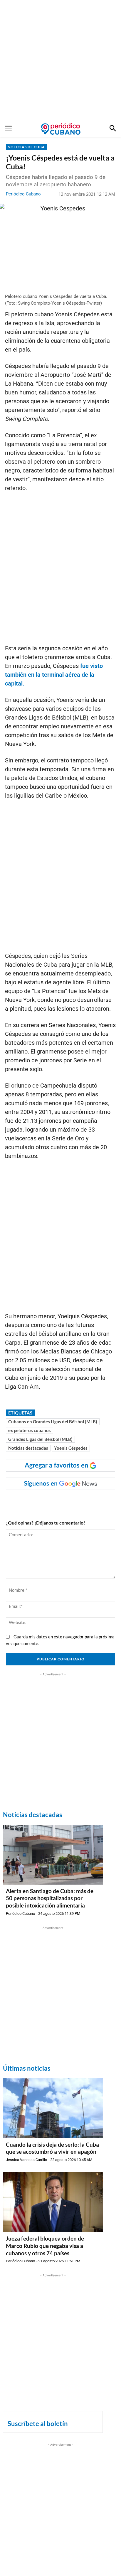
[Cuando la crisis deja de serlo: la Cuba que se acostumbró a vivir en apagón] (53, 2108)
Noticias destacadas (28, 1448)
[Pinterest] (71, 1502)
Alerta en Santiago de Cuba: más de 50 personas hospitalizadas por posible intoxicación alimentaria (50, 1898)
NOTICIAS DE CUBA (26, 147)
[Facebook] (30, 1502)
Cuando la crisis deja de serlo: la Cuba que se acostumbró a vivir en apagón (52, 2148)
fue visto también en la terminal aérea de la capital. (54, 675)
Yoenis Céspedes (71, 1448)
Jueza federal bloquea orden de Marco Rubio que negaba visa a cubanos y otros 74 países (45, 2246)
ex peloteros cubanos (30, 1430)
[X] (57, 1502)
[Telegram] (84, 1502)
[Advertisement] (60, 60)
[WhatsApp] (44, 1502)
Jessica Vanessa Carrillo (26, 2160)
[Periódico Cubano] (61, 129)
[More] (98, 1502)
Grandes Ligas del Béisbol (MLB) (40, 1439)
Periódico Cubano (23, 194)
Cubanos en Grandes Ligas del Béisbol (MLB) (53, 1422)
